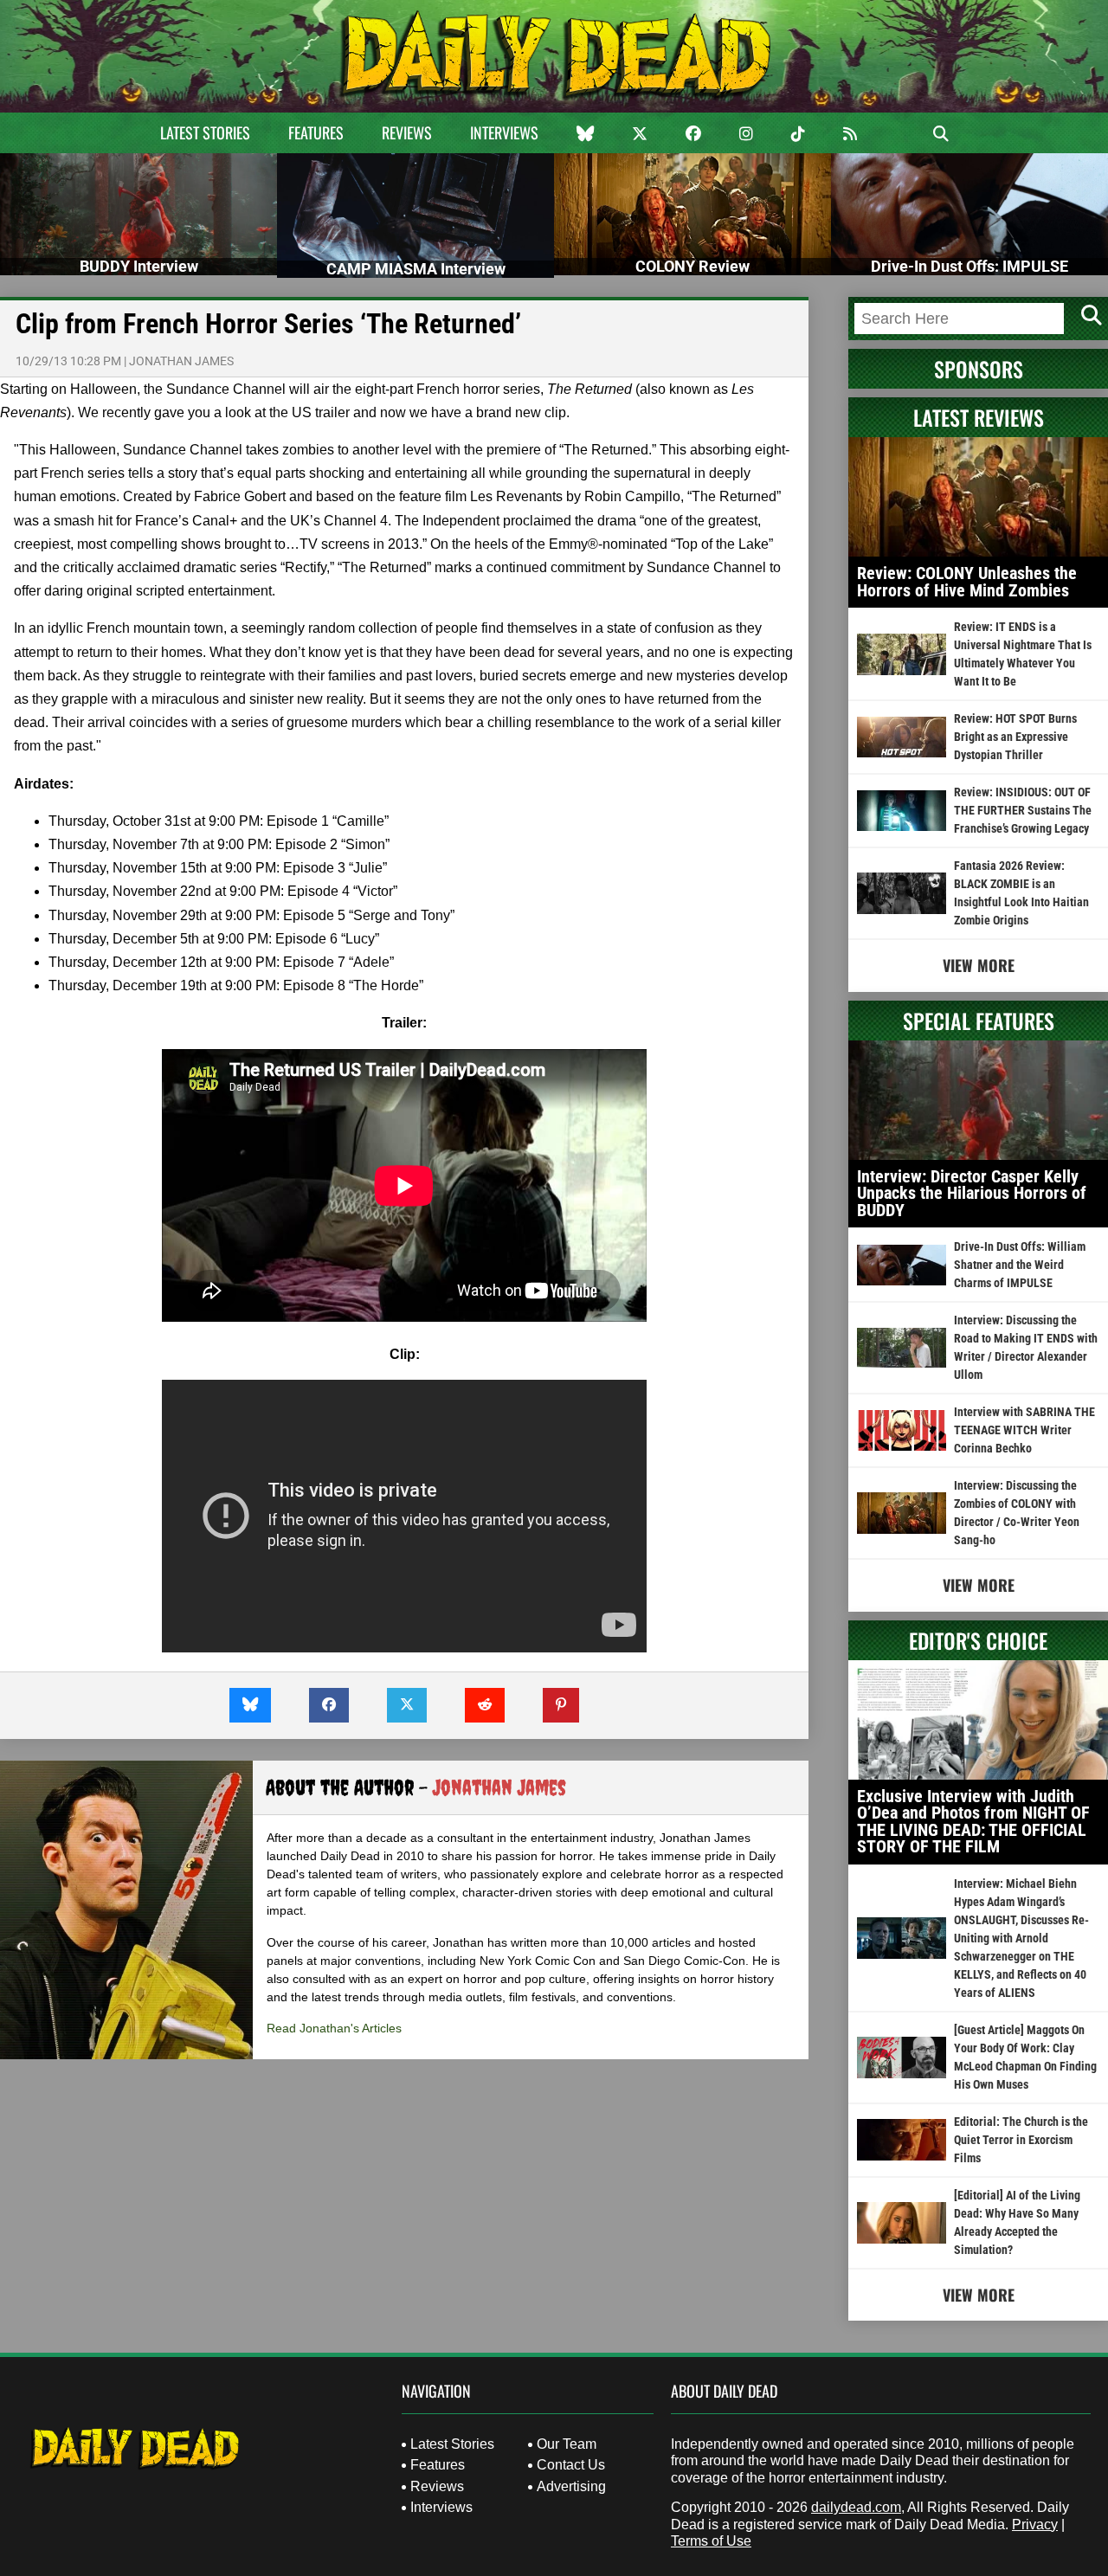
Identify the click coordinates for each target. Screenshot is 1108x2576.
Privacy (1035, 2524)
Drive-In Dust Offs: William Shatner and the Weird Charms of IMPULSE (1020, 1265)
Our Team (567, 2444)
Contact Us (571, 2465)
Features (316, 132)
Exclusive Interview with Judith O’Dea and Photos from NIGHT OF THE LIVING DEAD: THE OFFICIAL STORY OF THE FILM (973, 1822)
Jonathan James (181, 361)
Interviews (504, 132)
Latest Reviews (979, 417)
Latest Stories (205, 132)
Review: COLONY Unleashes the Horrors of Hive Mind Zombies (967, 582)
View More (979, 965)
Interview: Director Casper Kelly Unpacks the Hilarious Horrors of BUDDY (972, 1193)
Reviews (407, 132)
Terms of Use (711, 2541)
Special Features (979, 1021)
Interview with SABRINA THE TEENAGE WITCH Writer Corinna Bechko (1024, 1430)
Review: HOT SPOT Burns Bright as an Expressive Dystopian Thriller (1015, 737)
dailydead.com (856, 2507)
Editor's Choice (978, 1640)
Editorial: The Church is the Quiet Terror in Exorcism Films (1021, 2140)
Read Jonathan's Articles (334, 2028)
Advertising (571, 2486)
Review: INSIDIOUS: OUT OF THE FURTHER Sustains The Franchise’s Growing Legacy (1023, 810)
